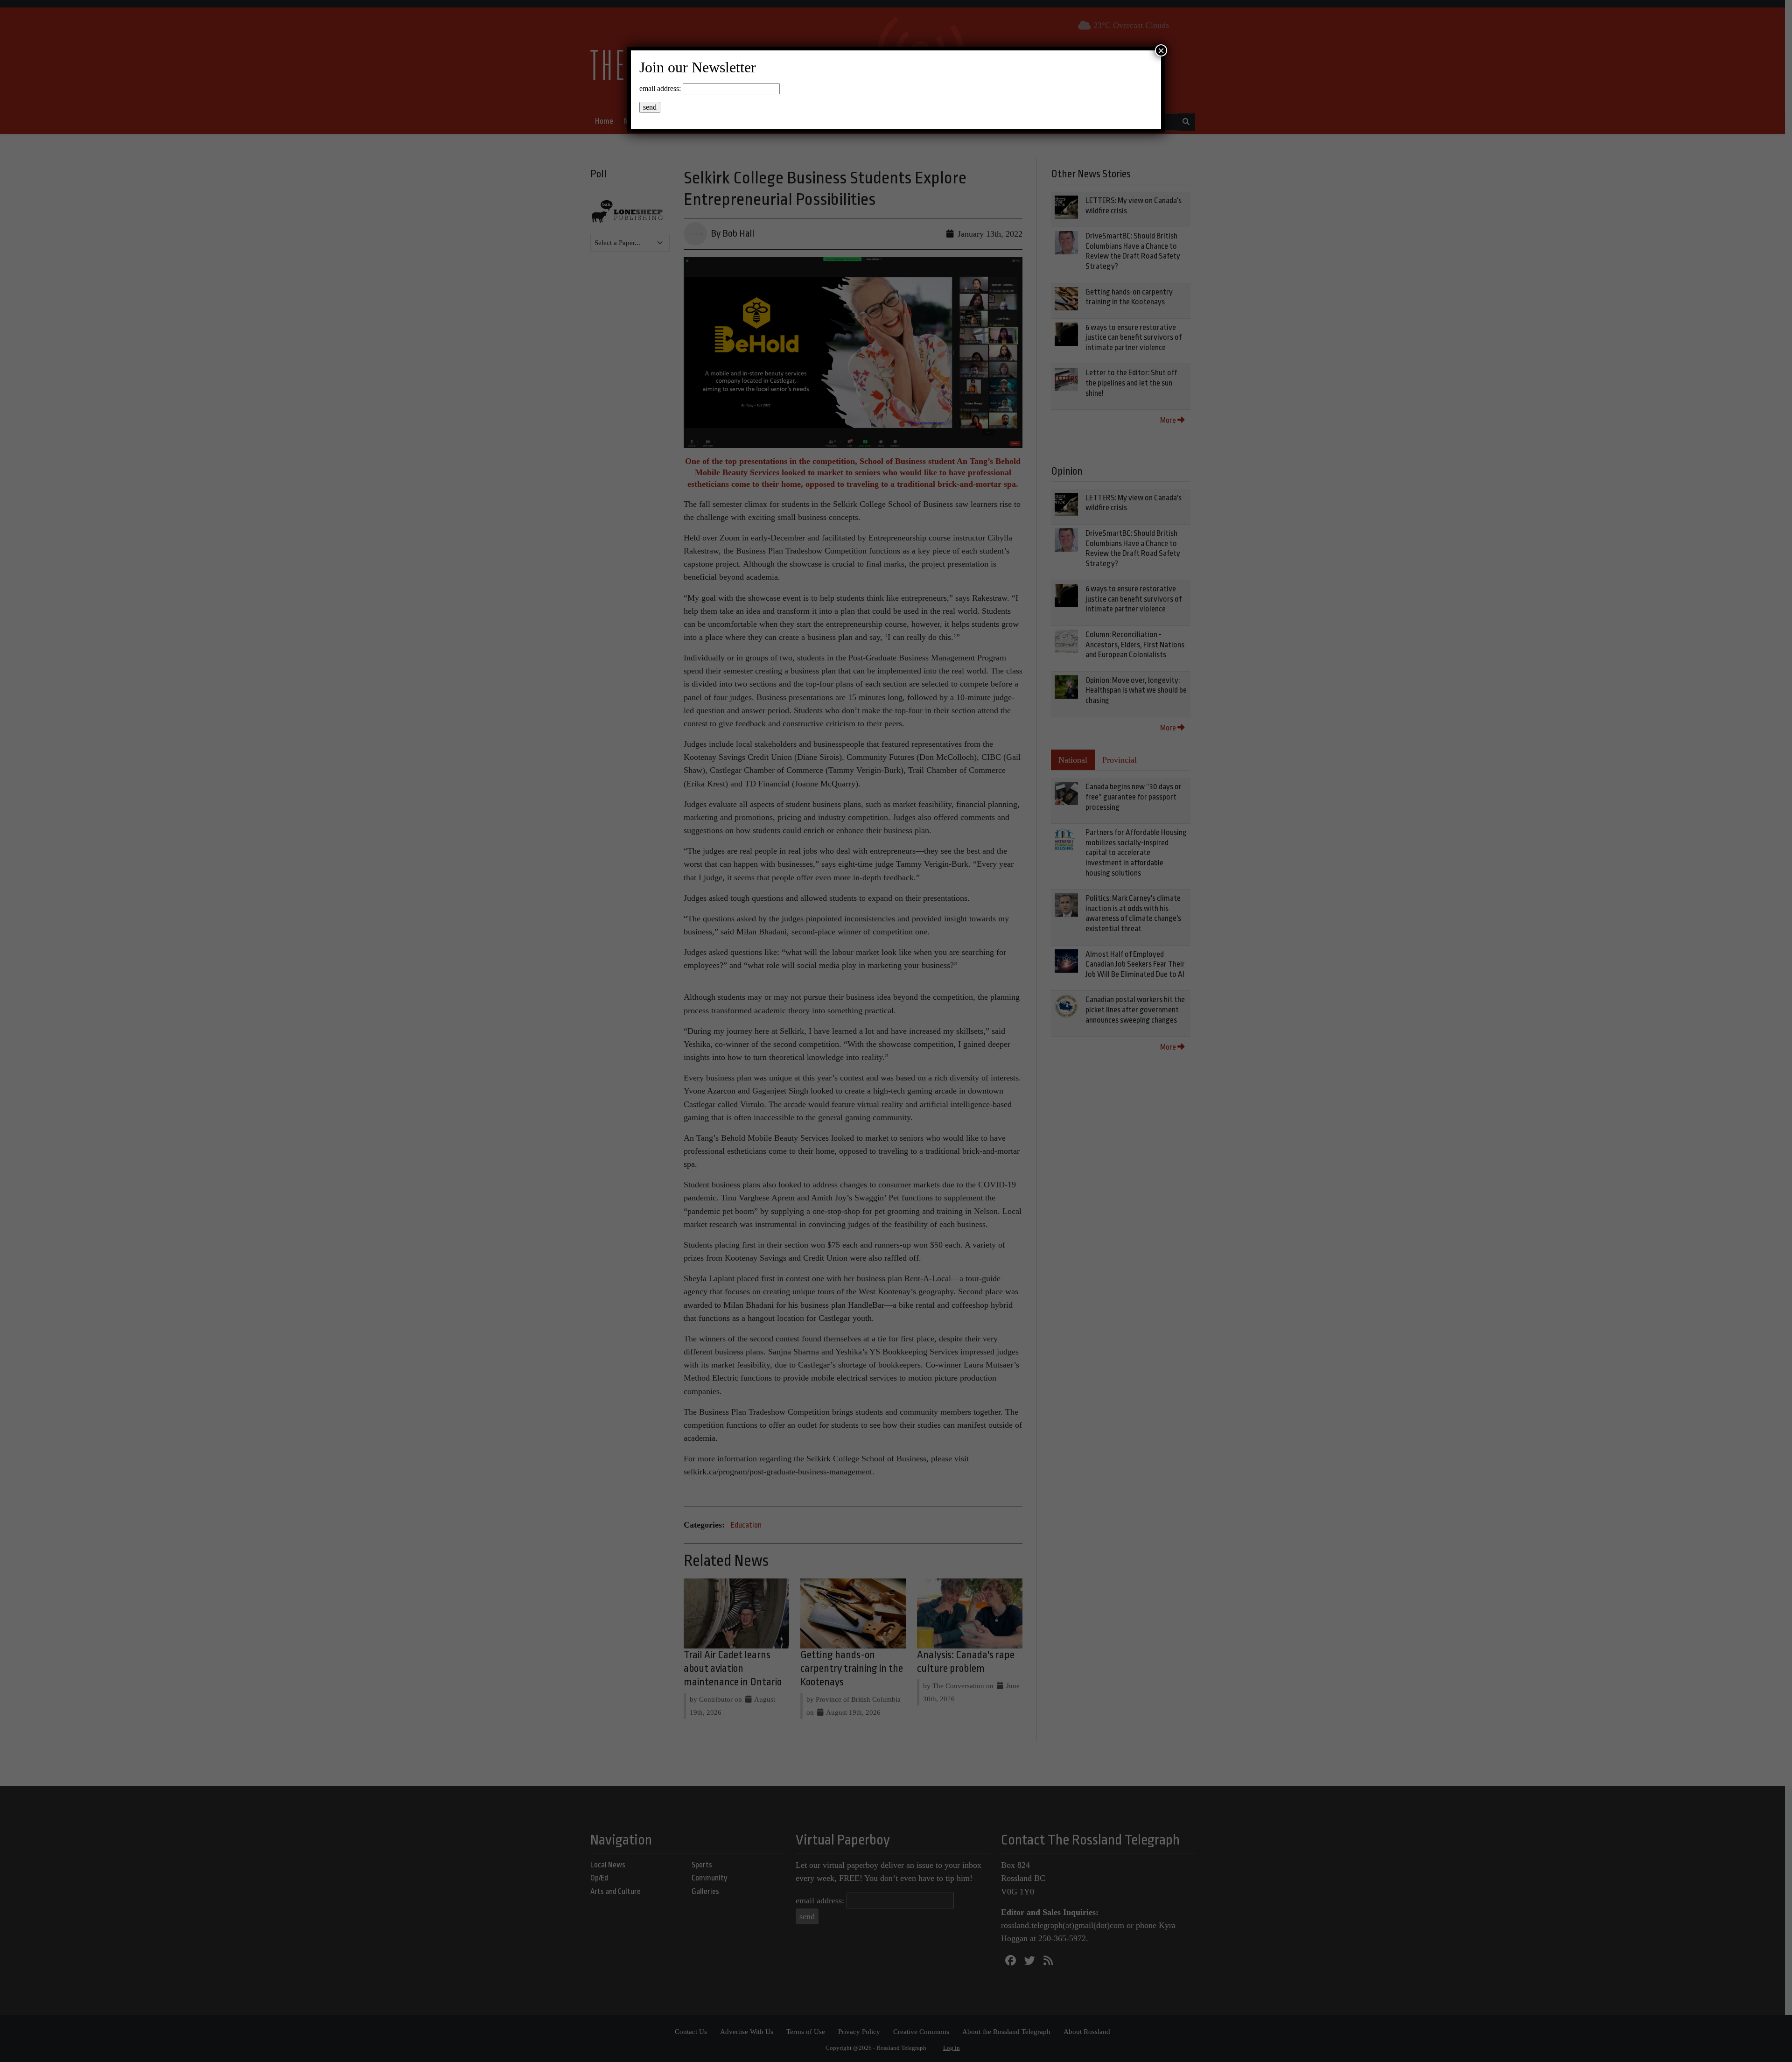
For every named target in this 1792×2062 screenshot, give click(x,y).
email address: (660, 88)
